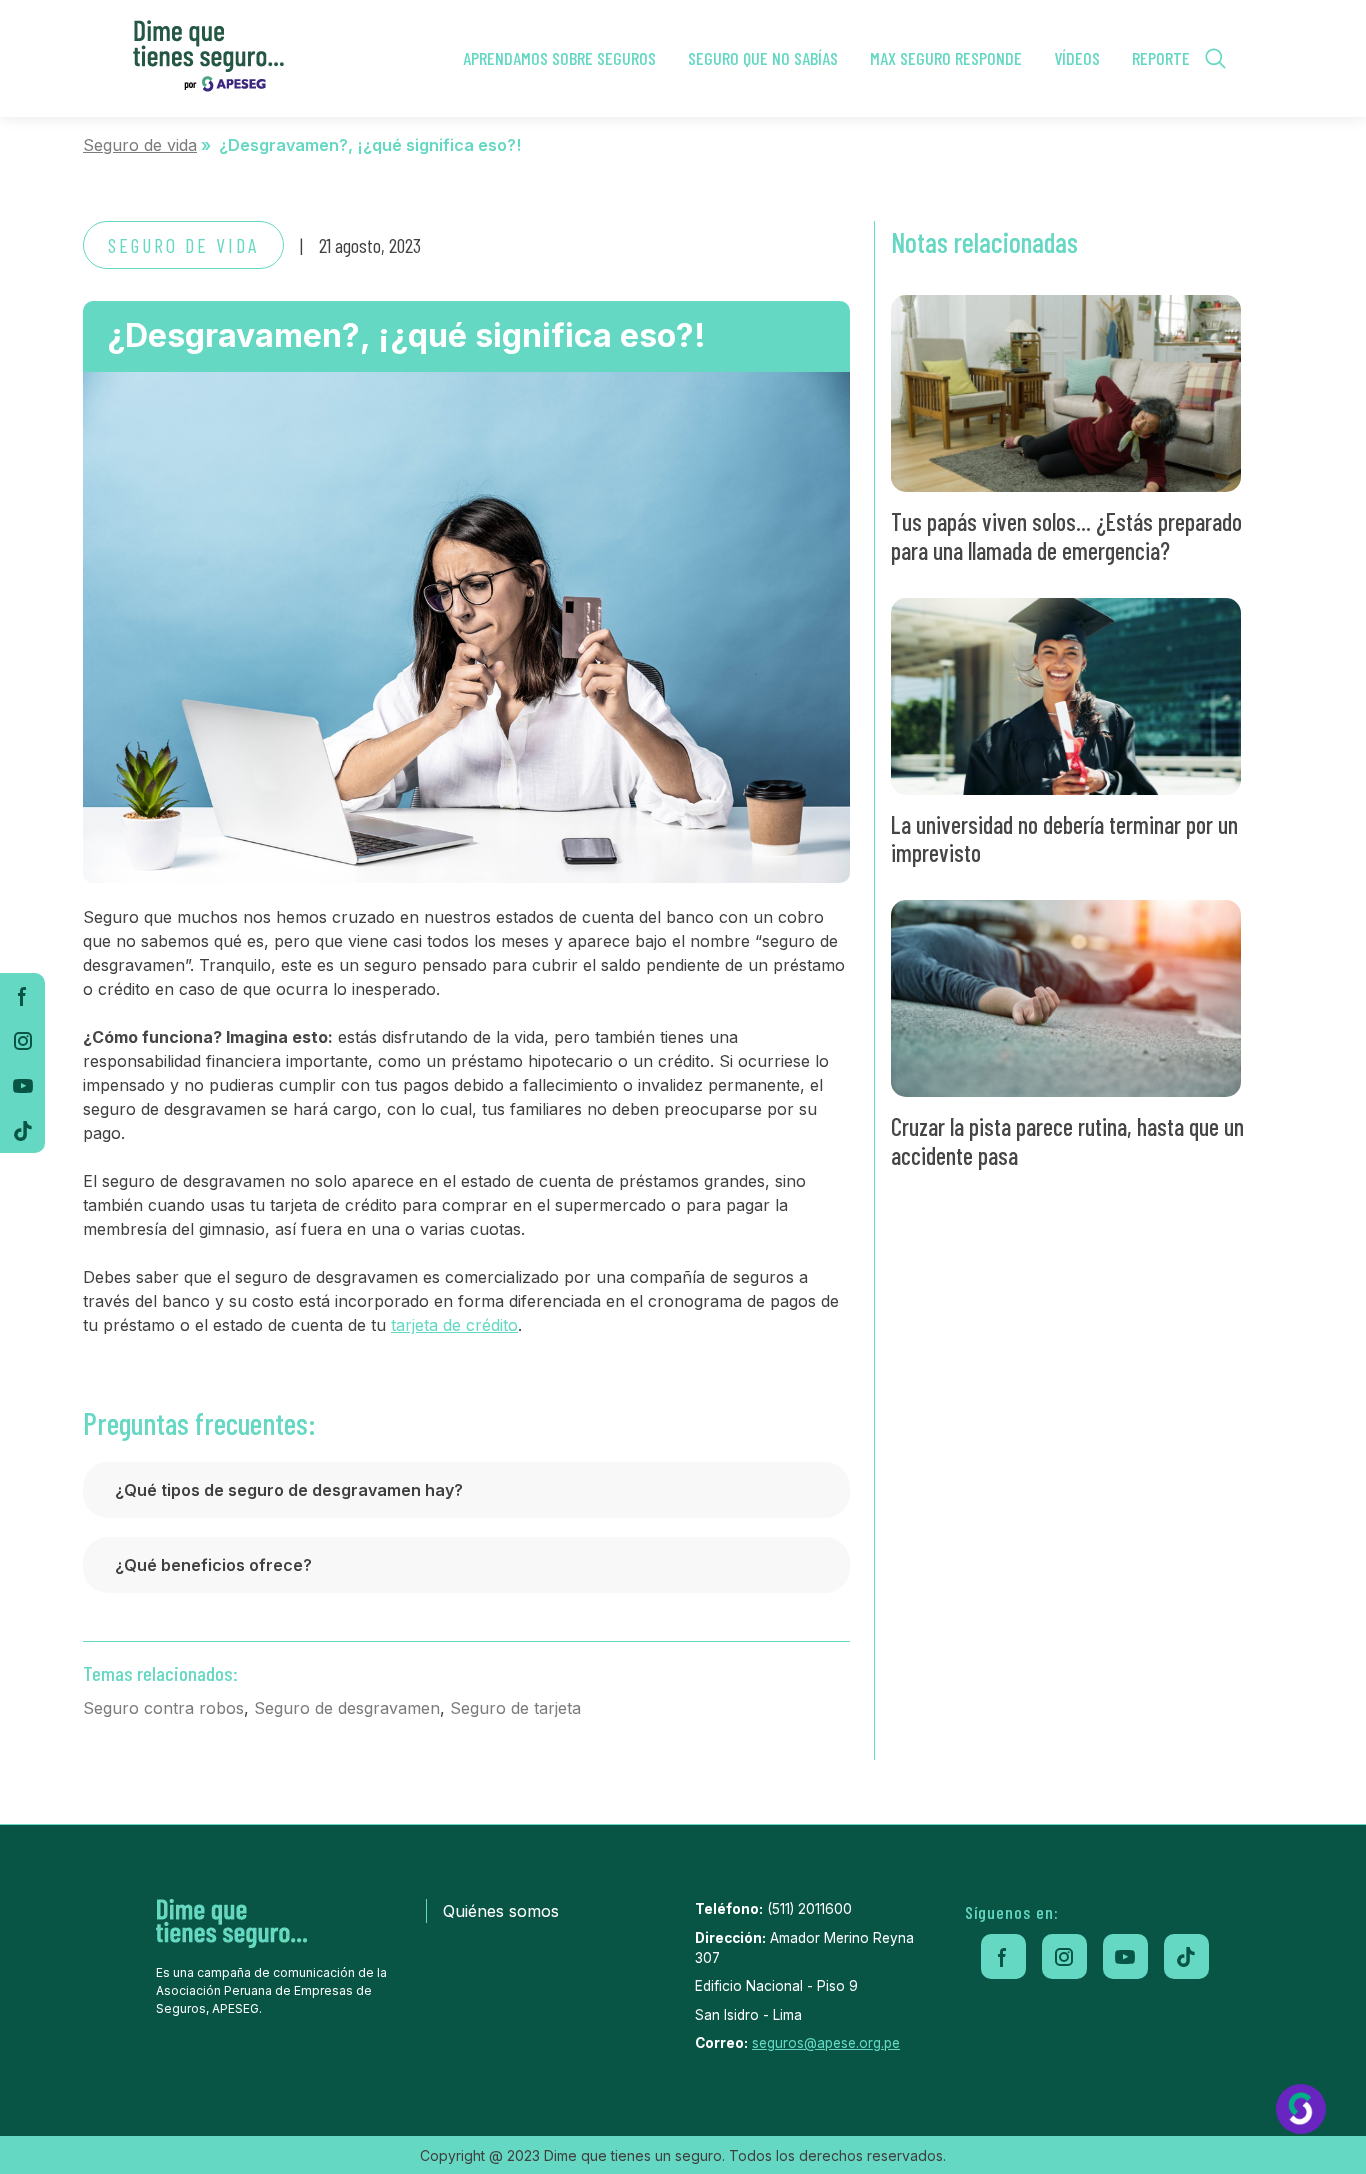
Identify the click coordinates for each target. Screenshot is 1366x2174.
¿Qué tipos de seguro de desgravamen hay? (289, 1490)
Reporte (1161, 58)
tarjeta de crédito (454, 1325)
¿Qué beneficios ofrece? (213, 1565)
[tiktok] (22, 1130)
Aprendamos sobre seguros (559, 58)
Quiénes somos (501, 1911)
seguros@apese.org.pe (826, 2043)
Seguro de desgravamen (347, 1708)
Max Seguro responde (946, 58)
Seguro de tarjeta (515, 1708)
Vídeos (1077, 58)
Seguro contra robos (163, 1708)
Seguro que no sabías (763, 58)
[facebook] (22, 995)
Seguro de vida (140, 145)
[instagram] (22, 1040)
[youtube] (22, 1085)
